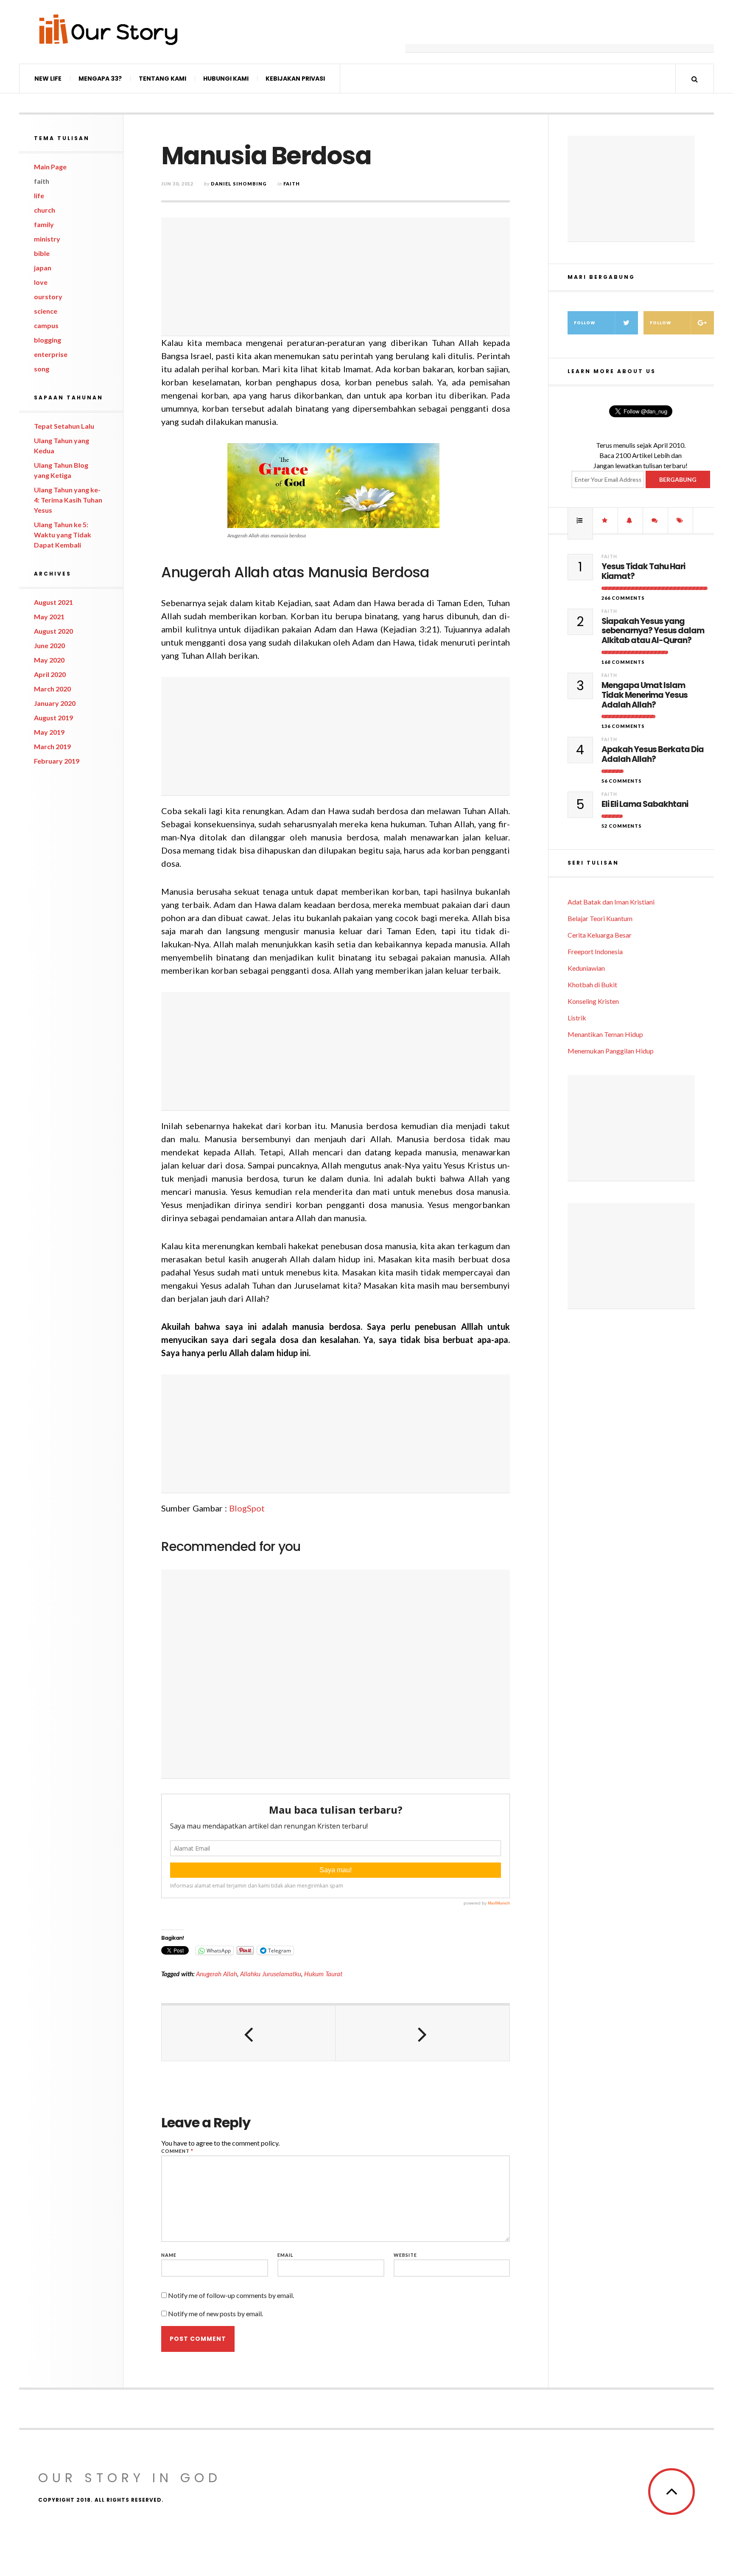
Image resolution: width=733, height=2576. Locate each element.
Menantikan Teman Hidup (605, 1034)
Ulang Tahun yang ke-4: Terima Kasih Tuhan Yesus (68, 500)
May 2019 (49, 732)
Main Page (50, 167)
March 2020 (52, 689)
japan (43, 268)
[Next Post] (422, 2033)
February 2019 (57, 761)
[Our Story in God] (108, 29)
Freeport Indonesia (595, 951)
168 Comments (623, 662)
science (46, 311)
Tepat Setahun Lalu (64, 426)
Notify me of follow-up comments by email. (231, 2295)
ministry (47, 239)
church (45, 210)
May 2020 (49, 660)
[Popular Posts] (580, 520)
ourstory (48, 296)
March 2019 (52, 746)
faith (42, 181)
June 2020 (49, 645)
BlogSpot (247, 1508)
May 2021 (49, 617)
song (42, 369)
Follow (585, 323)
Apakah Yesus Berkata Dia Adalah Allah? (653, 755)
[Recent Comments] (655, 520)
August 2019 (53, 718)
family (44, 224)
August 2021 (53, 602)
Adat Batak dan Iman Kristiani (611, 902)
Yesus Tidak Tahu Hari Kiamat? (643, 572)
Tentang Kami (162, 79)
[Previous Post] (249, 2033)
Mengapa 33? (100, 79)
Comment (177, 2151)
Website (405, 2255)
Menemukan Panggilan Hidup (611, 1051)
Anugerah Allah (217, 1974)
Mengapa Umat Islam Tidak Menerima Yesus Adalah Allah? (645, 695)
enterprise (51, 354)
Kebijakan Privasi (295, 79)
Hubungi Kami (226, 79)
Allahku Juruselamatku (271, 1974)
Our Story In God (130, 2478)
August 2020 (53, 631)
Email (285, 2255)
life (39, 195)
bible (42, 253)
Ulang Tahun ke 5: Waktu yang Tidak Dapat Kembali (63, 535)
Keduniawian (586, 968)
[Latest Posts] (630, 520)
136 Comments (623, 726)
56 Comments (622, 781)
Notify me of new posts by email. (215, 2313)
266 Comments (623, 598)
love (41, 282)
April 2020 (50, 674)
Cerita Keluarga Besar (600, 935)
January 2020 (55, 703)
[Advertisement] (560, 32)
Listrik (577, 1018)
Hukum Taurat (323, 1974)
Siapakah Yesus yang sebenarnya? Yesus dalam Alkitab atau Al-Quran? (653, 631)
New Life (48, 79)
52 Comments (622, 826)
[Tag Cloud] (680, 520)
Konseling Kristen (593, 1001)
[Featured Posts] (605, 520)
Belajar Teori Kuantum (600, 918)
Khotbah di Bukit (592, 985)
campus (46, 325)
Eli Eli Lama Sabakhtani (645, 805)
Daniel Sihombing (239, 184)
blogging (48, 340)
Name (169, 2255)
